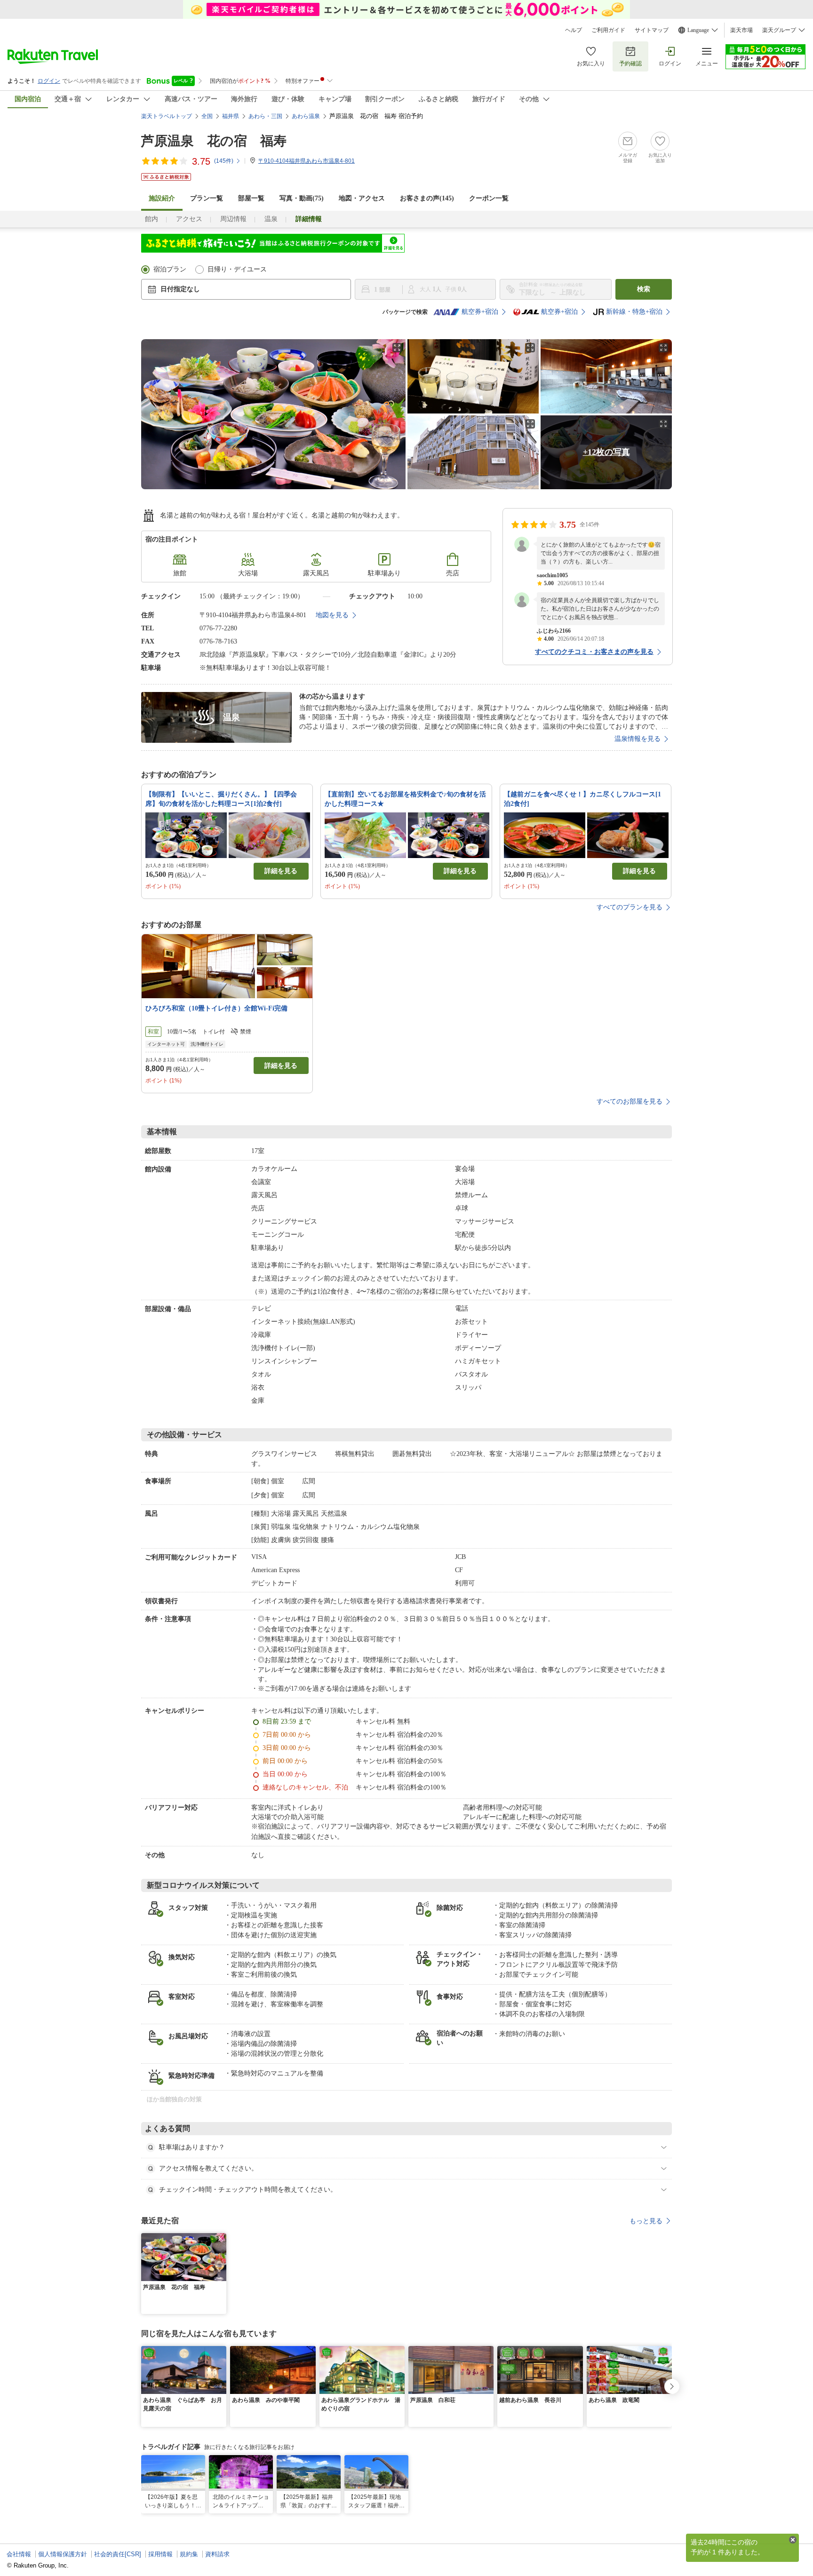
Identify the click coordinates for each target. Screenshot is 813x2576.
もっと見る (646, 2221)
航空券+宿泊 (480, 312)
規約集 (189, 2554)
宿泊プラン (170, 269)
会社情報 (19, 2554)
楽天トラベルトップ (167, 116)
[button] (221, 2239)
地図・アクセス (362, 198)
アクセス (189, 219)
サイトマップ (652, 30)
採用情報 (160, 2554)
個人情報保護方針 (63, 2554)
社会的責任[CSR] (118, 2554)
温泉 (271, 219)
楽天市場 (741, 30)
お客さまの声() (427, 198)
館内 (151, 219)
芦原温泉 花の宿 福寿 (214, 141)
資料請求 (217, 2554)
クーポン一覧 (489, 198)
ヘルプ (574, 30)
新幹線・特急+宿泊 (634, 312)
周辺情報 (233, 219)
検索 (644, 289)
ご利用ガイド (608, 30)
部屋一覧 (251, 198)
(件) (224, 161)
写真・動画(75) (302, 198)
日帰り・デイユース (237, 269)
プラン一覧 (207, 198)
